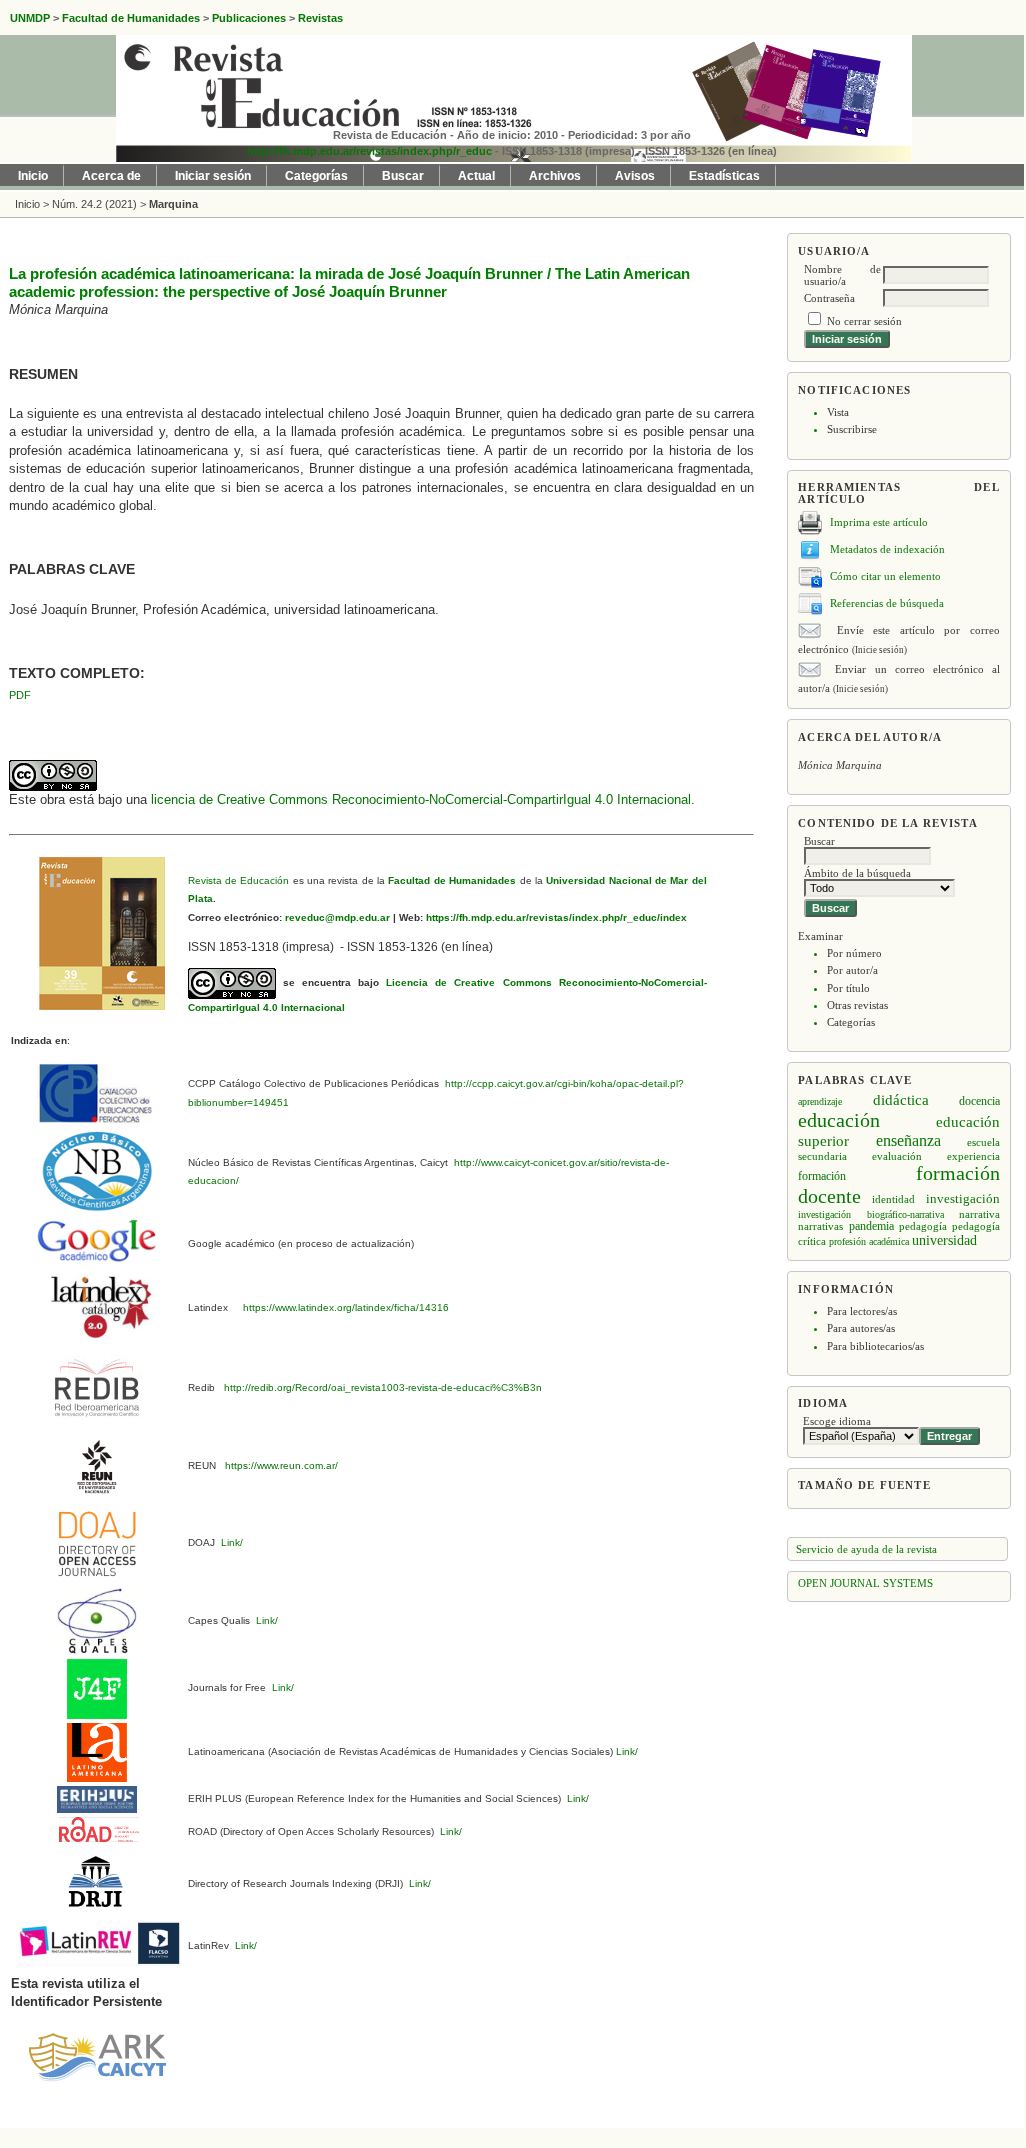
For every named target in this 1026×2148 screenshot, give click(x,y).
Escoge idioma (837, 1421)
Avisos (635, 176)
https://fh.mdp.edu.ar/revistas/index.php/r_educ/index (555, 917)
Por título (848, 988)
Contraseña (829, 298)
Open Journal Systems (865, 1583)
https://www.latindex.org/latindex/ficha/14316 (343, 1307)
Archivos (555, 176)
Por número (854, 953)
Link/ (230, 1542)
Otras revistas (857, 1005)
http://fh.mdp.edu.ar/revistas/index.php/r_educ (369, 151)
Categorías (851, 1022)
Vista (838, 412)
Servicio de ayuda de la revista (866, 1549)
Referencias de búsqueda (887, 603)
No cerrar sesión (864, 321)
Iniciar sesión (213, 176)
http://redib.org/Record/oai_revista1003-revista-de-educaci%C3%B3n (383, 1387)
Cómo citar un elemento (885, 576)
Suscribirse (852, 429)
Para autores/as (861, 1328)
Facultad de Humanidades (452, 880)
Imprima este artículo (879, 522)
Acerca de (111, 176)
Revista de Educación (239, 880)
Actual (476, 176)
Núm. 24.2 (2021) (94, 204)
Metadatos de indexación (887, 549)
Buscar (403, 176)
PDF (20, 695)
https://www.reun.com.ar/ (280, 1465)
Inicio (33, 176)
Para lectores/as (862, 1311)
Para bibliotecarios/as (875, 1346)
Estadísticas (724, 176)
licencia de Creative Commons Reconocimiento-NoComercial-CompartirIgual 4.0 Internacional (421, 799)
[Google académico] (97, 1240)
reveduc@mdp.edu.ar (336, 917)
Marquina (173, 204)
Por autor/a (852, 970)
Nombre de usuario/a (842, 275)
